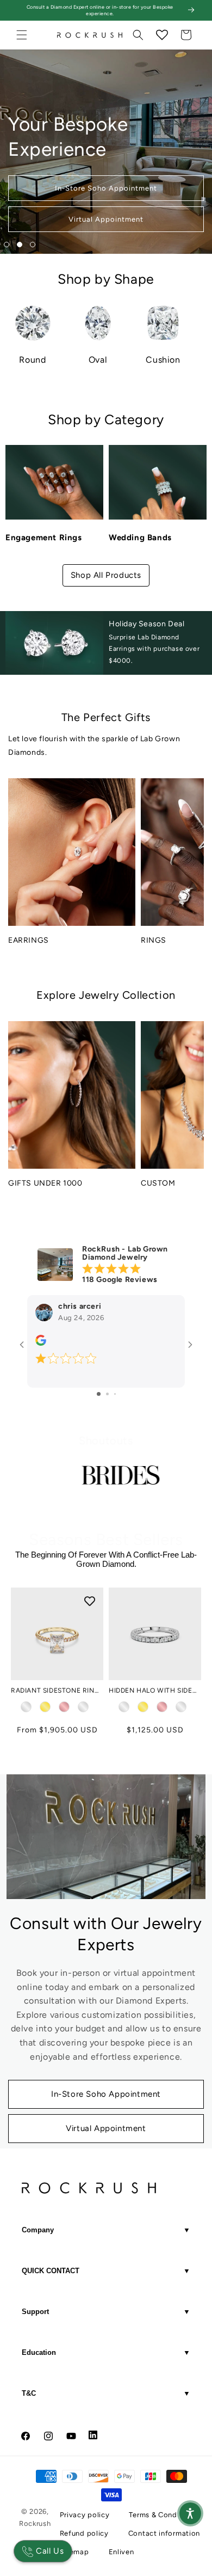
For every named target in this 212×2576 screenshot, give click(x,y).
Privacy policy (85, 2515)
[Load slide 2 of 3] (20, 245)
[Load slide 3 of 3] (33, 245)
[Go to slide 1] (99, 1394)
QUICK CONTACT (106, 2271)
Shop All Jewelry (106, 219)
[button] (22, 35)
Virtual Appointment (106, 2128)
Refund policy (84, 2533)
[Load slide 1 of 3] (7, 245)
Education (106, 2352)
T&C (106, 2393)
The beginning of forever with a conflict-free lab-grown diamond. (106, 1559)
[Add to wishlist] (188, 1601)
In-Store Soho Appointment (106, 2094)
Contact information (164, 2533)
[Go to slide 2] (107, 1394)
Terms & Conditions (163, 2515)
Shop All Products (106, 575)
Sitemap (74, 2552)
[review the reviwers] (41, 1343)
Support (106, 2312)
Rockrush (35, 2523)
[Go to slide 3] (115, 1394)
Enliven (121, 2552)
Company (106, 2230)
